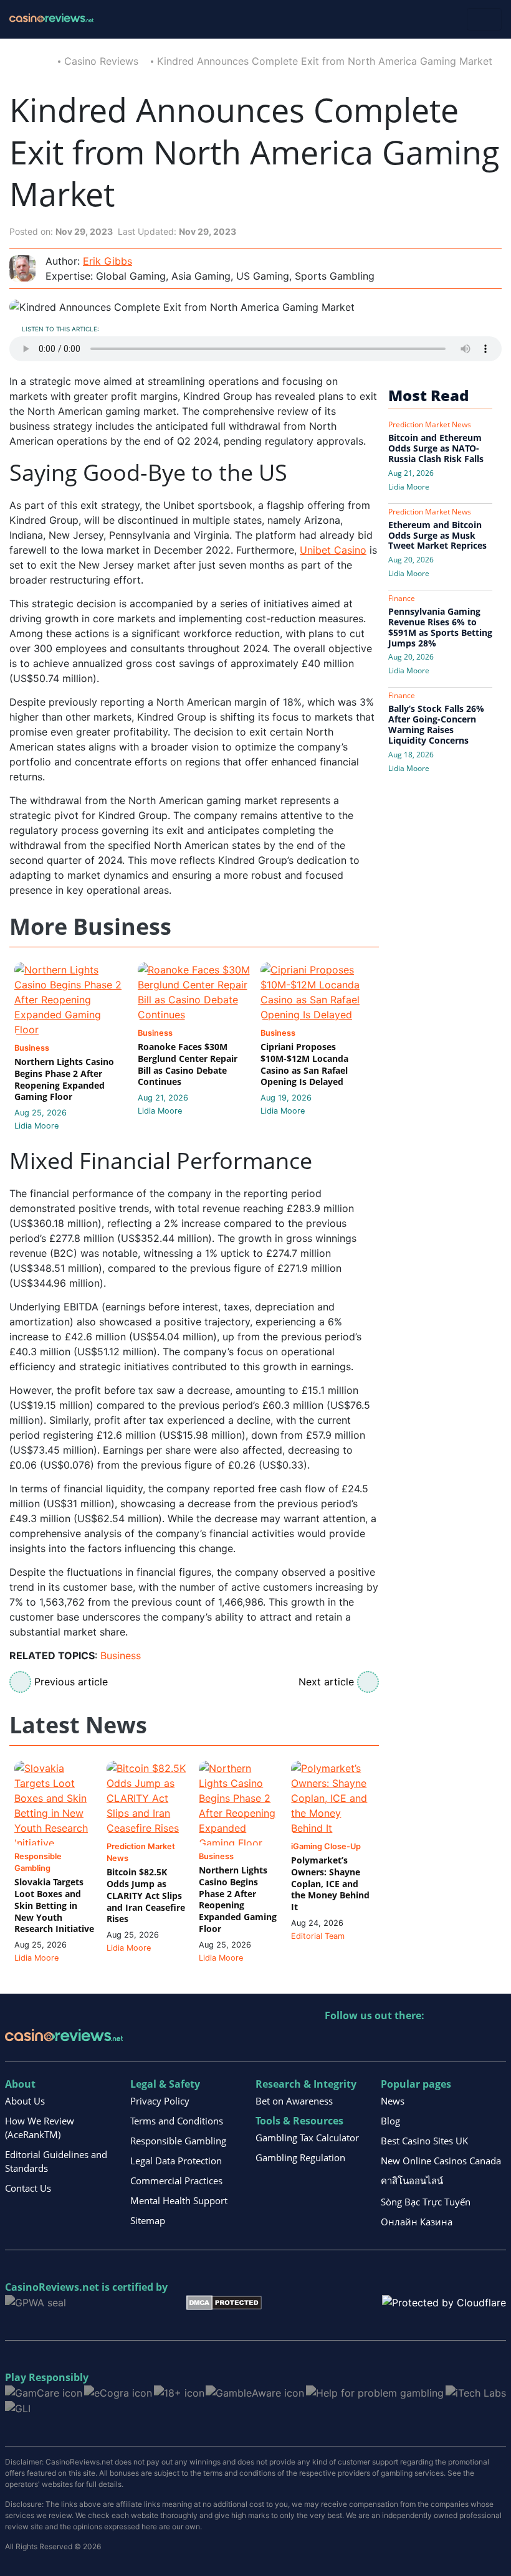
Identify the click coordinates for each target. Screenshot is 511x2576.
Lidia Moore (36, 1126)
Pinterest (389, 2041)
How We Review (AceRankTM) (40, 2128)
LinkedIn (362, 2041)
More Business (90, 927)
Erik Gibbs (107, 261)
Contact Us (28, 2188)
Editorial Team (318, 1936)
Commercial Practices (176, 2181)
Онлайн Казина (417, 2222)
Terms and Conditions (177, 2121)
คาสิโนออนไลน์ (412, 2181)
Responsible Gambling (178, 2141)
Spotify (496, 2041)
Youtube (415, 2041)
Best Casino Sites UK (424, 2141)
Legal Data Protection (176, 2161)
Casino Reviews (101, 61)
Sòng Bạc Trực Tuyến (426, 2202)
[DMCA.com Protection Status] (224, 2301)
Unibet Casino (333, 550)
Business (121, 1655)
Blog (390, 2121)
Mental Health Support (179, 2200)
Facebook (442, 2041)
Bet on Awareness (294, 2101)
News (393, 2101)
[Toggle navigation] (484, 19)
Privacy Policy (160, 2101)
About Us (25, 2101)
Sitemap (148, 2220)
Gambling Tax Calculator (307, 2138)
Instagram (469, 2041)
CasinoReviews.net (52, 2287)
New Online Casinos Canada (441, 2161)
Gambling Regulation (300, 2157)
